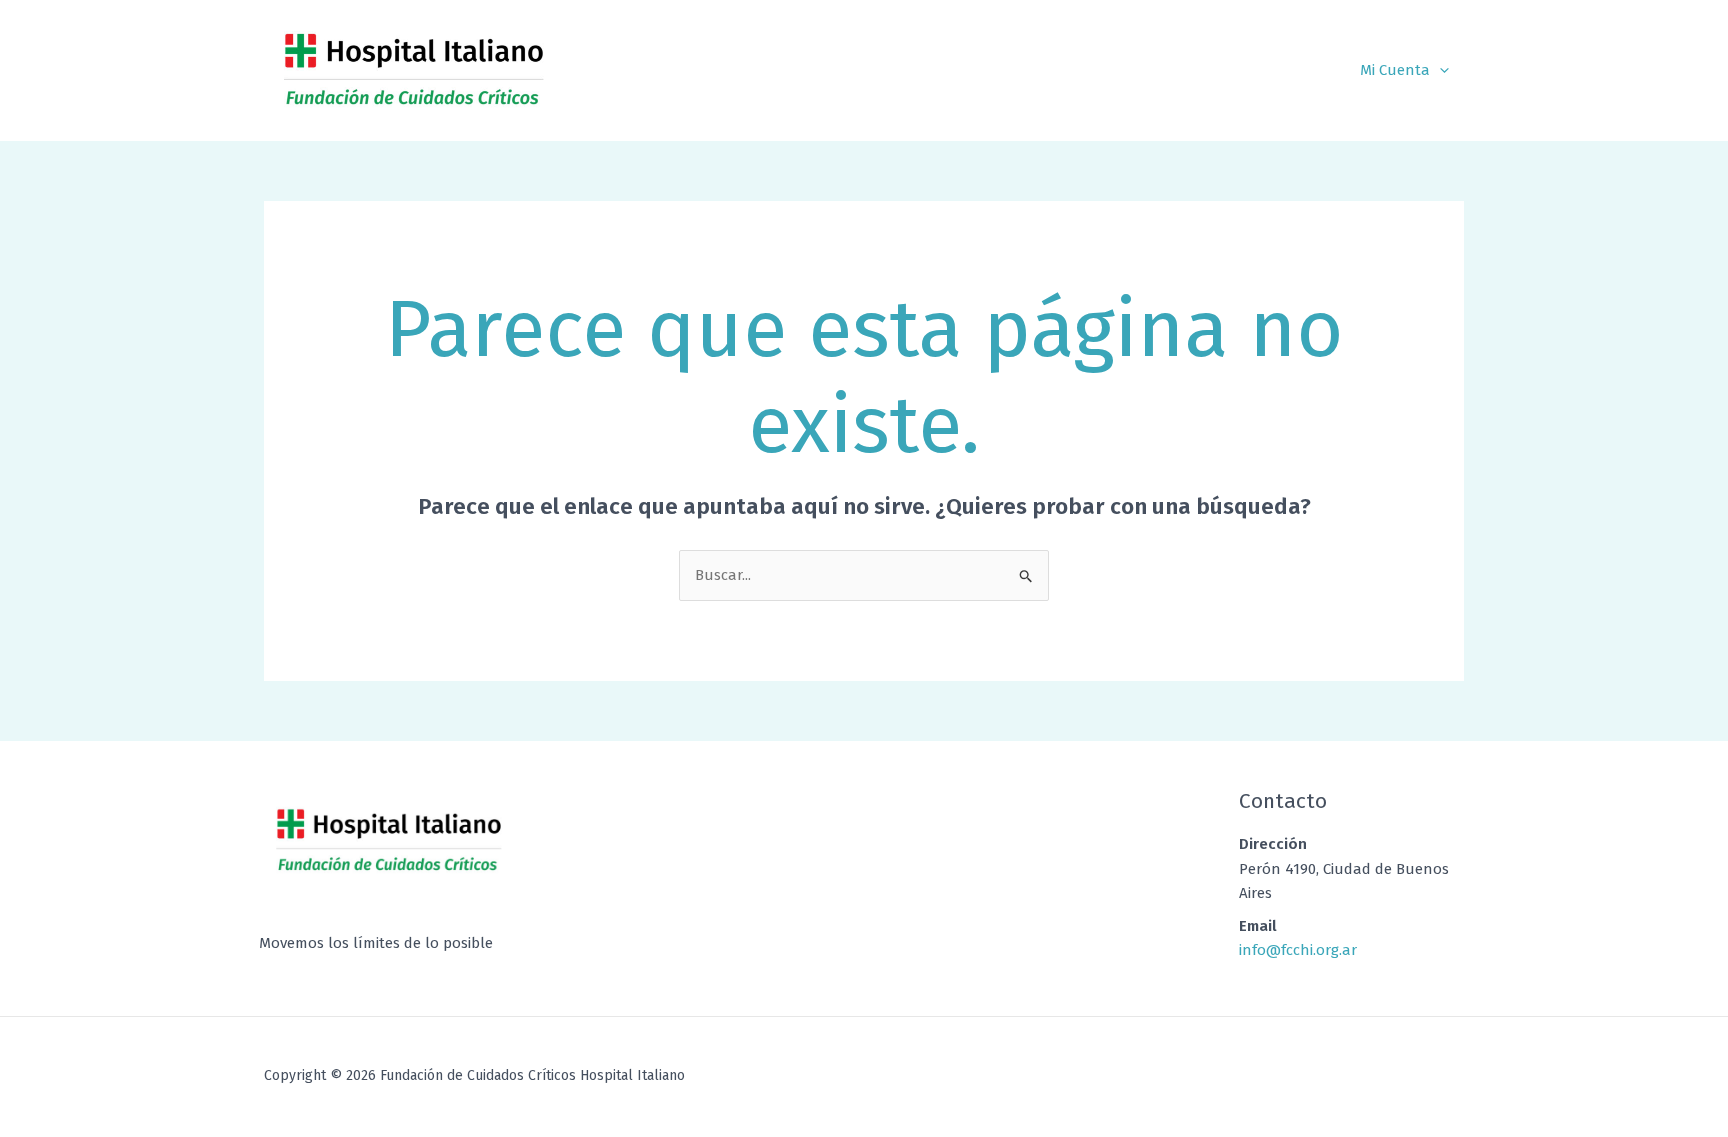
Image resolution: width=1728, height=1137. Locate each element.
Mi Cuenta (1395, 70)
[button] (1439, 70)
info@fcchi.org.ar (1298, 950)
